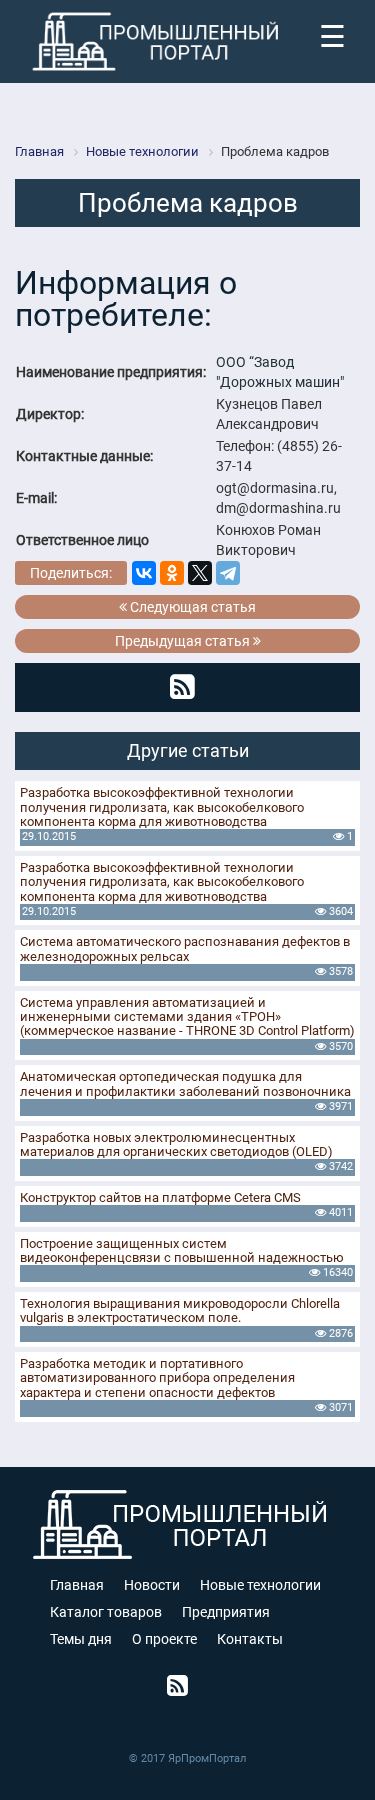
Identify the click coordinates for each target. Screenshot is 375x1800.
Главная (77, 1585)
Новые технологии (260, 1585)
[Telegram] (228, 573)
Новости (152, 1585)
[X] (200, 573)
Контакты (250, 1639)
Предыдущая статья (184, 641)
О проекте (164, 1639)
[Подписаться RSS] (182, 687)
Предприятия (226, 1612)
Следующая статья (191, 607)
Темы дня (81, 1639)
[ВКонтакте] (144, 573)
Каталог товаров (106, 1612)
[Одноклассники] (172, 573)
